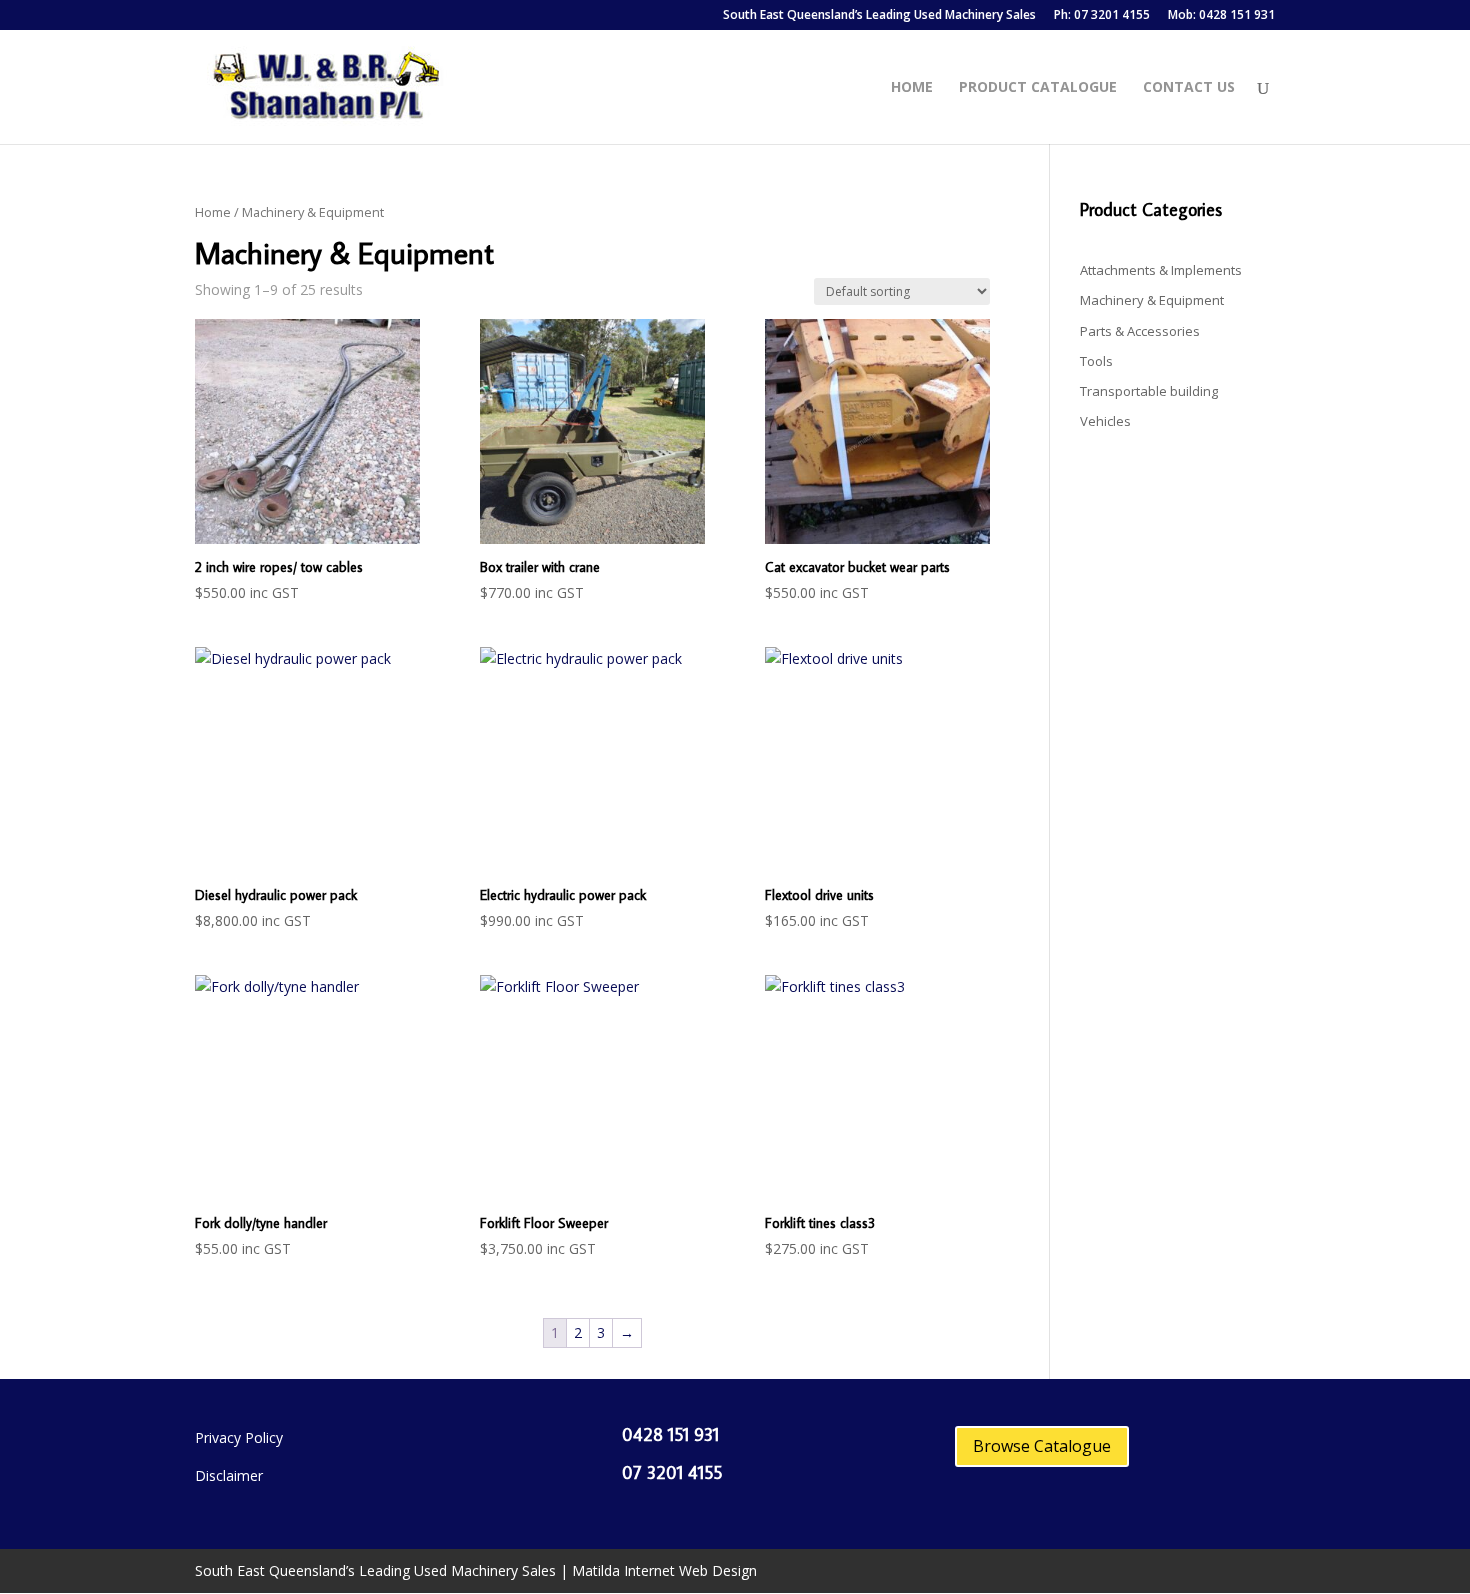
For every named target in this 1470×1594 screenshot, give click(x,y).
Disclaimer (229, 1475)
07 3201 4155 (672, 1472)
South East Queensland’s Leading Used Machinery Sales (879, 16)
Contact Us (1189, 88)
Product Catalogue (1038, 88)
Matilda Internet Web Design (664, 1570)
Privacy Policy (239, 1437)
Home (912, 88)
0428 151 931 (670, 1434)
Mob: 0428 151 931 (1221, 16)
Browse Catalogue (1042, 1446)
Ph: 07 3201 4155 (1102, 16)
